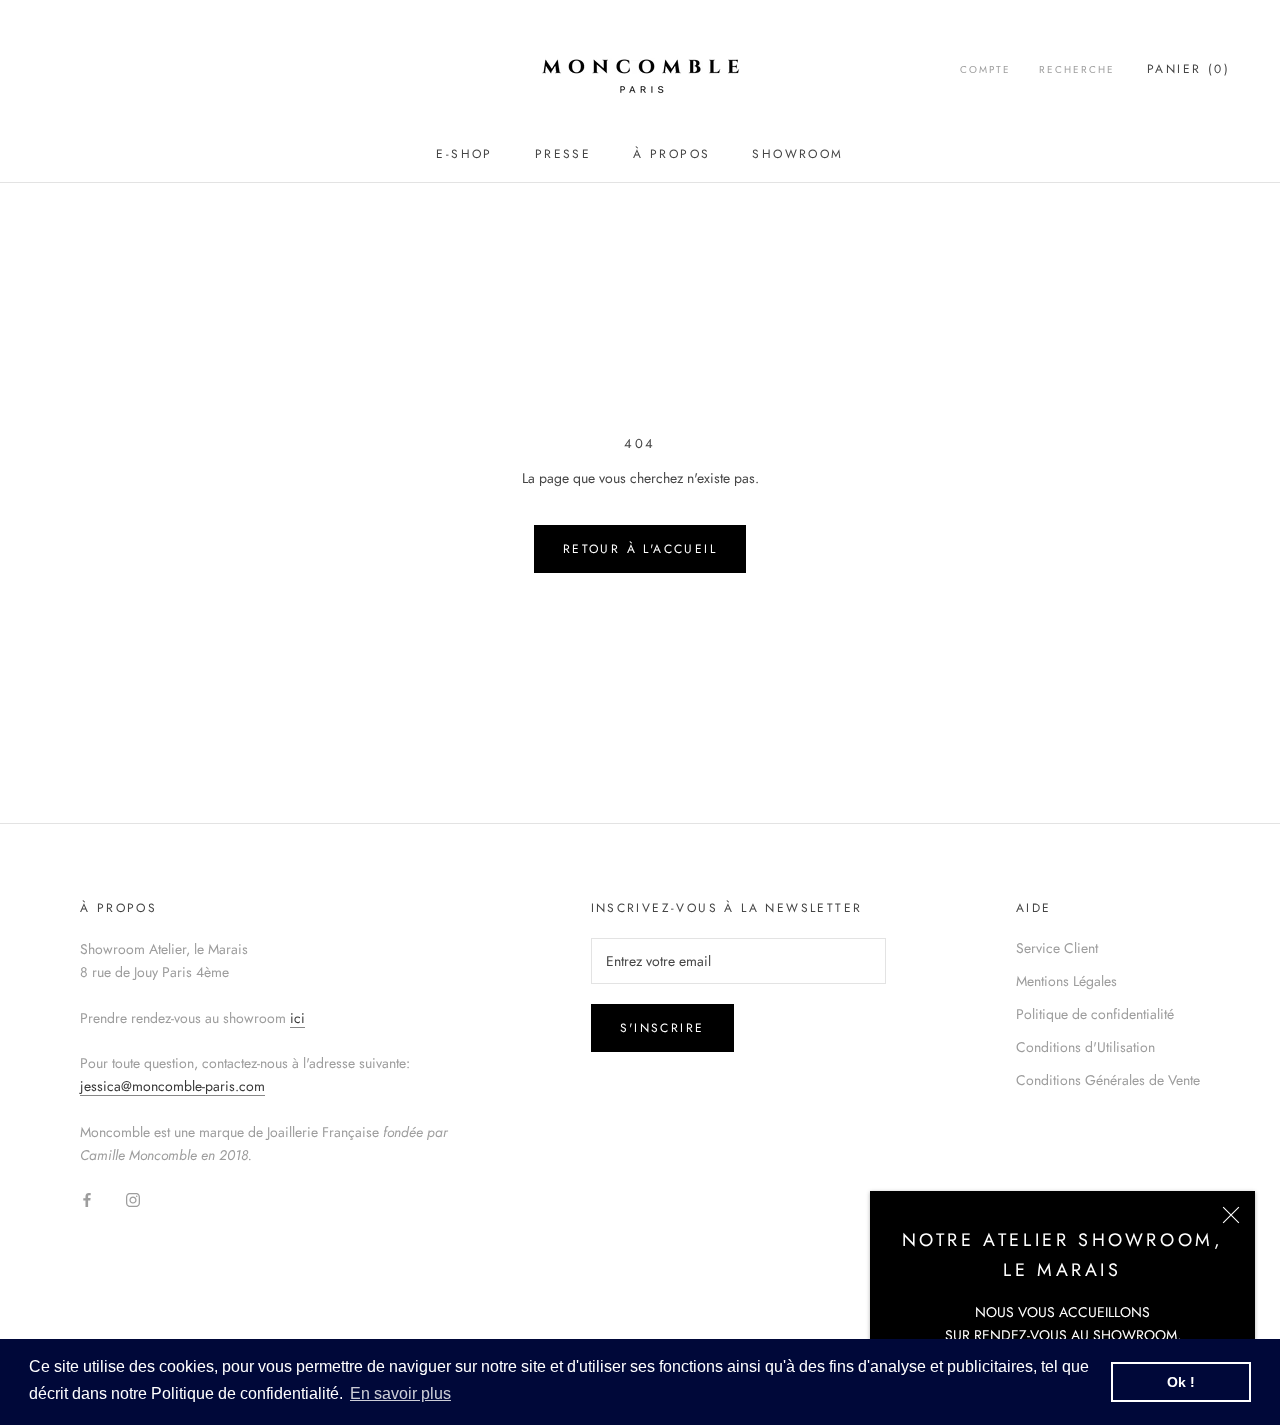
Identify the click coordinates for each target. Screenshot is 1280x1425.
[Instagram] (133, 1198)
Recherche (1077, 69)
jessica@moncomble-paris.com (172, 1086)
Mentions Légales (1066, 981)
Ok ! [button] (1181, 1382)
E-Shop (464, 154)
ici (297, 1018)
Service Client (1057, 948)
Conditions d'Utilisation (1085, 1047)
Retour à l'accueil (640, 549)
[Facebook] (87, 1198)
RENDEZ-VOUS (1020, 1335)
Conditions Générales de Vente (1108, 1080)
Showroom (797, 154)
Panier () (1188, 69)
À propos (671, 154)
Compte (985, 69)
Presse (563, 154)
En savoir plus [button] (400, 1393)
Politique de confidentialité (1095, 1014)
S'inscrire (662, 1028)
